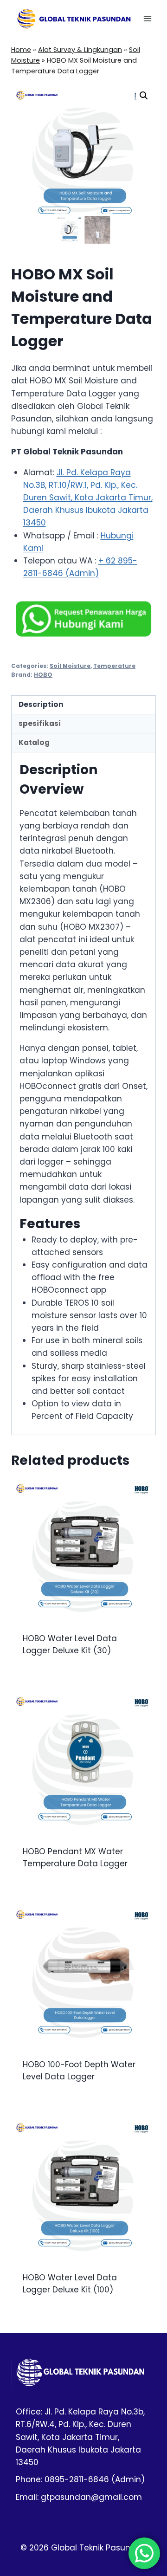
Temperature (114, 666)
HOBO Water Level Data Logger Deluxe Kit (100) (70, 2284)
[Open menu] (147, 18)
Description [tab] (41, 704)
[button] (144, 96)
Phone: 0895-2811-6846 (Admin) (80, 2479)
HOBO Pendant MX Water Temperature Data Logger (75, 1858)
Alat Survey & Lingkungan (80, 50)
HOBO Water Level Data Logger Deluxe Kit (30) (70, 1644)
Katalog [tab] (34, 742)
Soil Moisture (70, 666)
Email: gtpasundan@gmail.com (79, 2497)
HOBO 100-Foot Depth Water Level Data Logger (79, 2071)
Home (21, 50)
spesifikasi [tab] (40, 723)
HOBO (43, 675)
